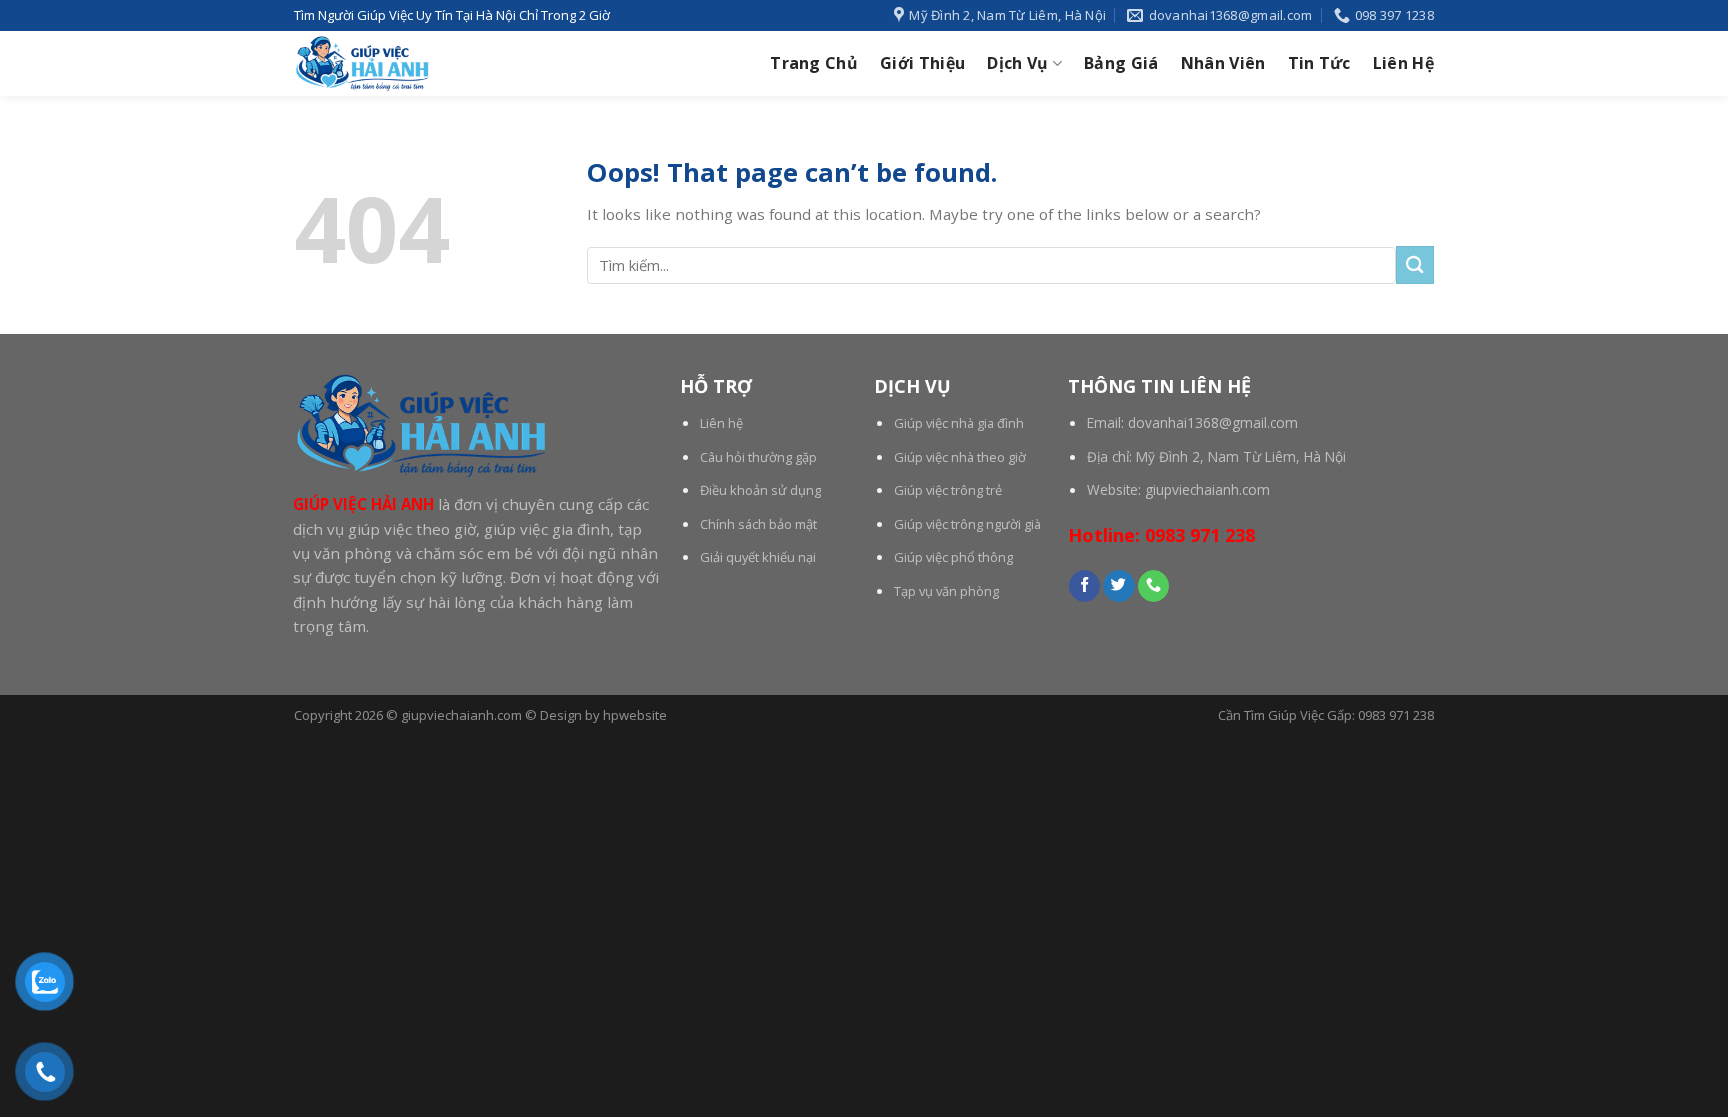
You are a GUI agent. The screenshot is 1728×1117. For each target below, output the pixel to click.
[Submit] (1415, 264)
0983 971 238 (1200, 535)
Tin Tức (1319, 63)
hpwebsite (635, 715)
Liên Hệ (1403, 63)
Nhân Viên (1223, 63)
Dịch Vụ (1017, 63)
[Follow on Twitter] (1118, 586)
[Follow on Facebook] (1084, 586)
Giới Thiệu (922, 63)
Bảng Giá (1121, 63)
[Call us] (1153, 586)
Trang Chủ (814, 63)
